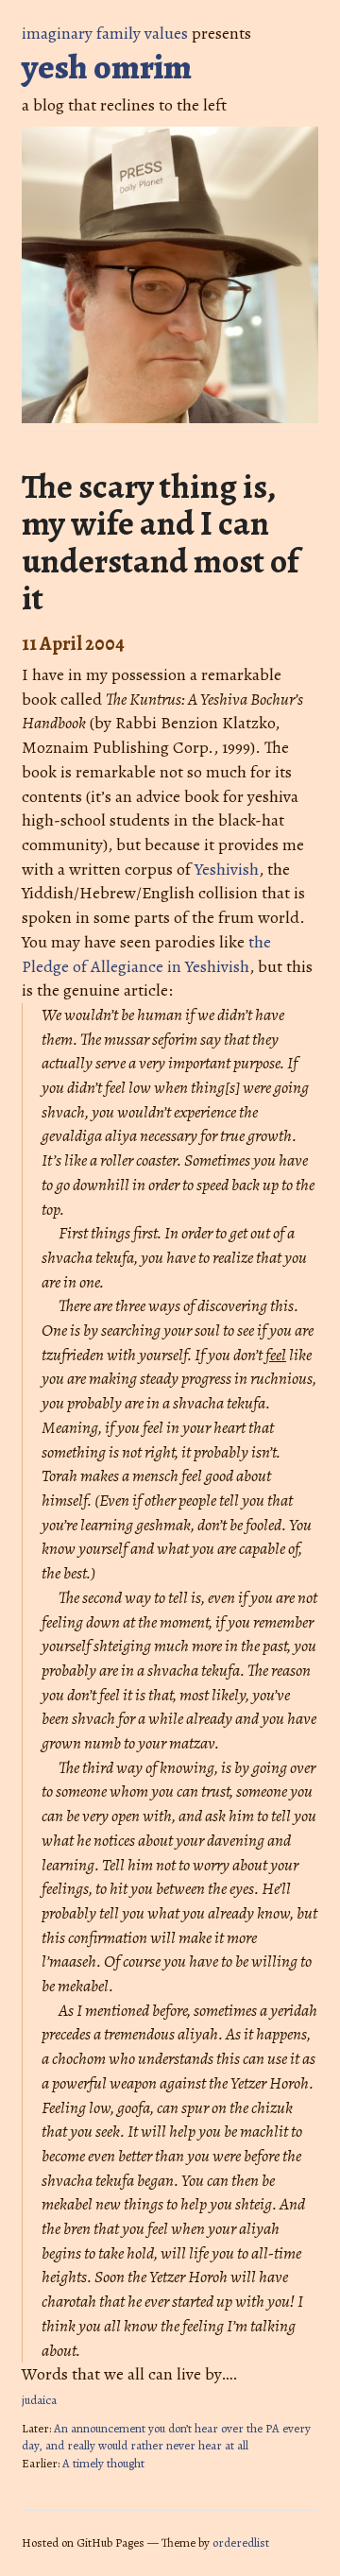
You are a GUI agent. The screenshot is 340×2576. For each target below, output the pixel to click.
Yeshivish (227, 869)
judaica (39, 2400)
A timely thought (103, 2463)
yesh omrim (107, 67)
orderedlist (241, 2542)
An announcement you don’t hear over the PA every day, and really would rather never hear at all (166, 2437)
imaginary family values (105, 33)
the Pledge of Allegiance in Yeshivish (146, 954)
